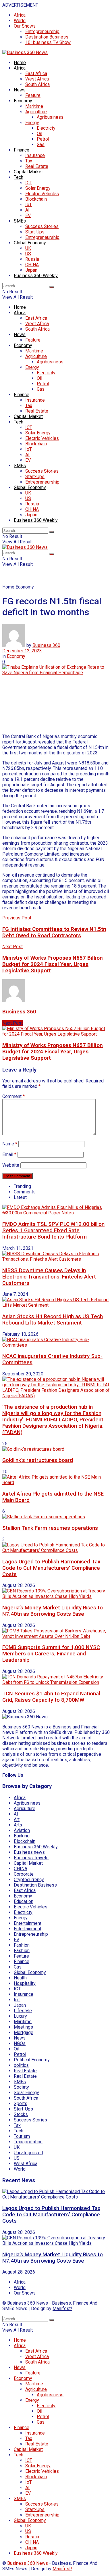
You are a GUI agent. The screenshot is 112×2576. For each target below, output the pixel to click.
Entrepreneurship (42, 31)
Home (20, 63)
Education (24, 1901)
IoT (29, 205)
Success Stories (42, 226)
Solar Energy (38, 188)
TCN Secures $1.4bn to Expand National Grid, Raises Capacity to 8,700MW (51, 1697)
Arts (18, 1825)
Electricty (46, 128)
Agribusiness (50, 117)
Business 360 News (28, 2303)
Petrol (43, 139)
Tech (19, 177)
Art (17, 1819)
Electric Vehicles (42, 194)
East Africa (36, 73)
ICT (29, 183)
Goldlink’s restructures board (38, 1460)
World (20, 21)
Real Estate (37, 166)
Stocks (21, 2114)
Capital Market (28, 172)
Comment (13, 1096)
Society (21, 2087)
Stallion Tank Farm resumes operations (50, 1528)
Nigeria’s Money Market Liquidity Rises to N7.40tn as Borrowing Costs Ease (53, 1611)
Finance (22, 150)
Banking (22, 1836)
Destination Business (47, 37)
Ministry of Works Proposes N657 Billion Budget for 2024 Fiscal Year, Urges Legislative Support (53, 1052)
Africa (20, 15)
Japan (31, 270)
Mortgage (24, 2032)
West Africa (37, 79)
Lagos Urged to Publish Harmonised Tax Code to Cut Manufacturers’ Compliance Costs (51, 1568)
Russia (32, 259)
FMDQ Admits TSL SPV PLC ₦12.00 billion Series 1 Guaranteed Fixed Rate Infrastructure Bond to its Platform (53, 1230)
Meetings (23, 2027)
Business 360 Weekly (36, 276)
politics (21, 2065)
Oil (39, 134)
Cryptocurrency (29, 1880)
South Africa (37, 84)
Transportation (28, 2142)
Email (9, 1154)
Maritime (34, 106)
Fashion (22, 1945)
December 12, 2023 (22, 651)
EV (28, 215)
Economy (23, 101)
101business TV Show (48, 42)
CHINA (32, 265)
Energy (32, 123)
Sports (21, 2103)
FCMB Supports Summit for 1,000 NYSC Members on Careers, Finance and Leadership (51, 1654)
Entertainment (28, 1923)
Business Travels (31, 1858)
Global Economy (30, 243)
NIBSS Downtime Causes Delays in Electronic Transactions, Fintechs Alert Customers (49, 1277)
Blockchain (36, 199)
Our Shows (25, 26)
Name (10, 1144)
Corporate (24, 1874)
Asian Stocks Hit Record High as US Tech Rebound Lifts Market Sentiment (53, 1320)
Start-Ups (35, 232)
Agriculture (36, 112)
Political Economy (32, 2060)
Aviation (22, 1830)
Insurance (35, 155)
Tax (29, 161)
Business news (29, 1852)
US (28, 254)
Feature (33, 95)
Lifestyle (23, 2011)
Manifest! (62, 2308)
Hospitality (25, 1983)
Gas (41, 144)
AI (27, 210)
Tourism (22, 2136)
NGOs (20, 2043)
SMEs (20, 221)
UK (28, 248)
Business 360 (46, 645)
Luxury (20, 2016)
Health (20, 1978)
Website (11, 1165)
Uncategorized (28, 2153)
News (20, 90)
